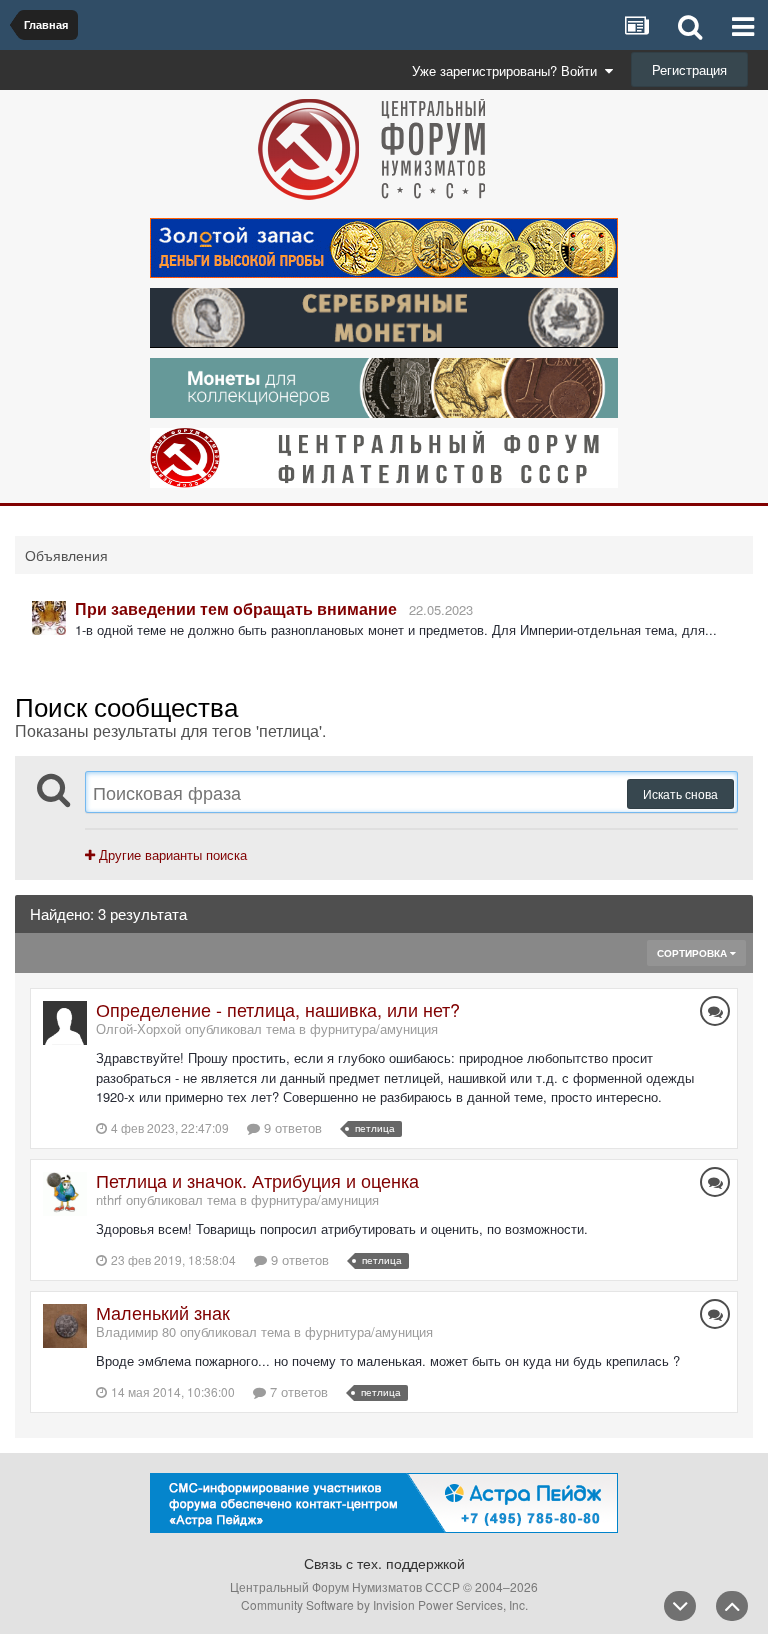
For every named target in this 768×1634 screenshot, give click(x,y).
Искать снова (680, 793)
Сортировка (693, 953)
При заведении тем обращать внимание (236, 608)
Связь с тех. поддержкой (384, 1563)
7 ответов (297, 1391)
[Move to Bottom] (680, 1606)
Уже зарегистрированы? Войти (508, 70)
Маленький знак (163, 1312)
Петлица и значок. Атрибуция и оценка (257, 1180)
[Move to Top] (732, 1606)
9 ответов (291, 1127)
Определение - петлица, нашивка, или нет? (278, 1009)
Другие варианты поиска (171, 854)
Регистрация (689, 69)
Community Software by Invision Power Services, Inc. (384, 1604)
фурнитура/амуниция (374, 1028)
